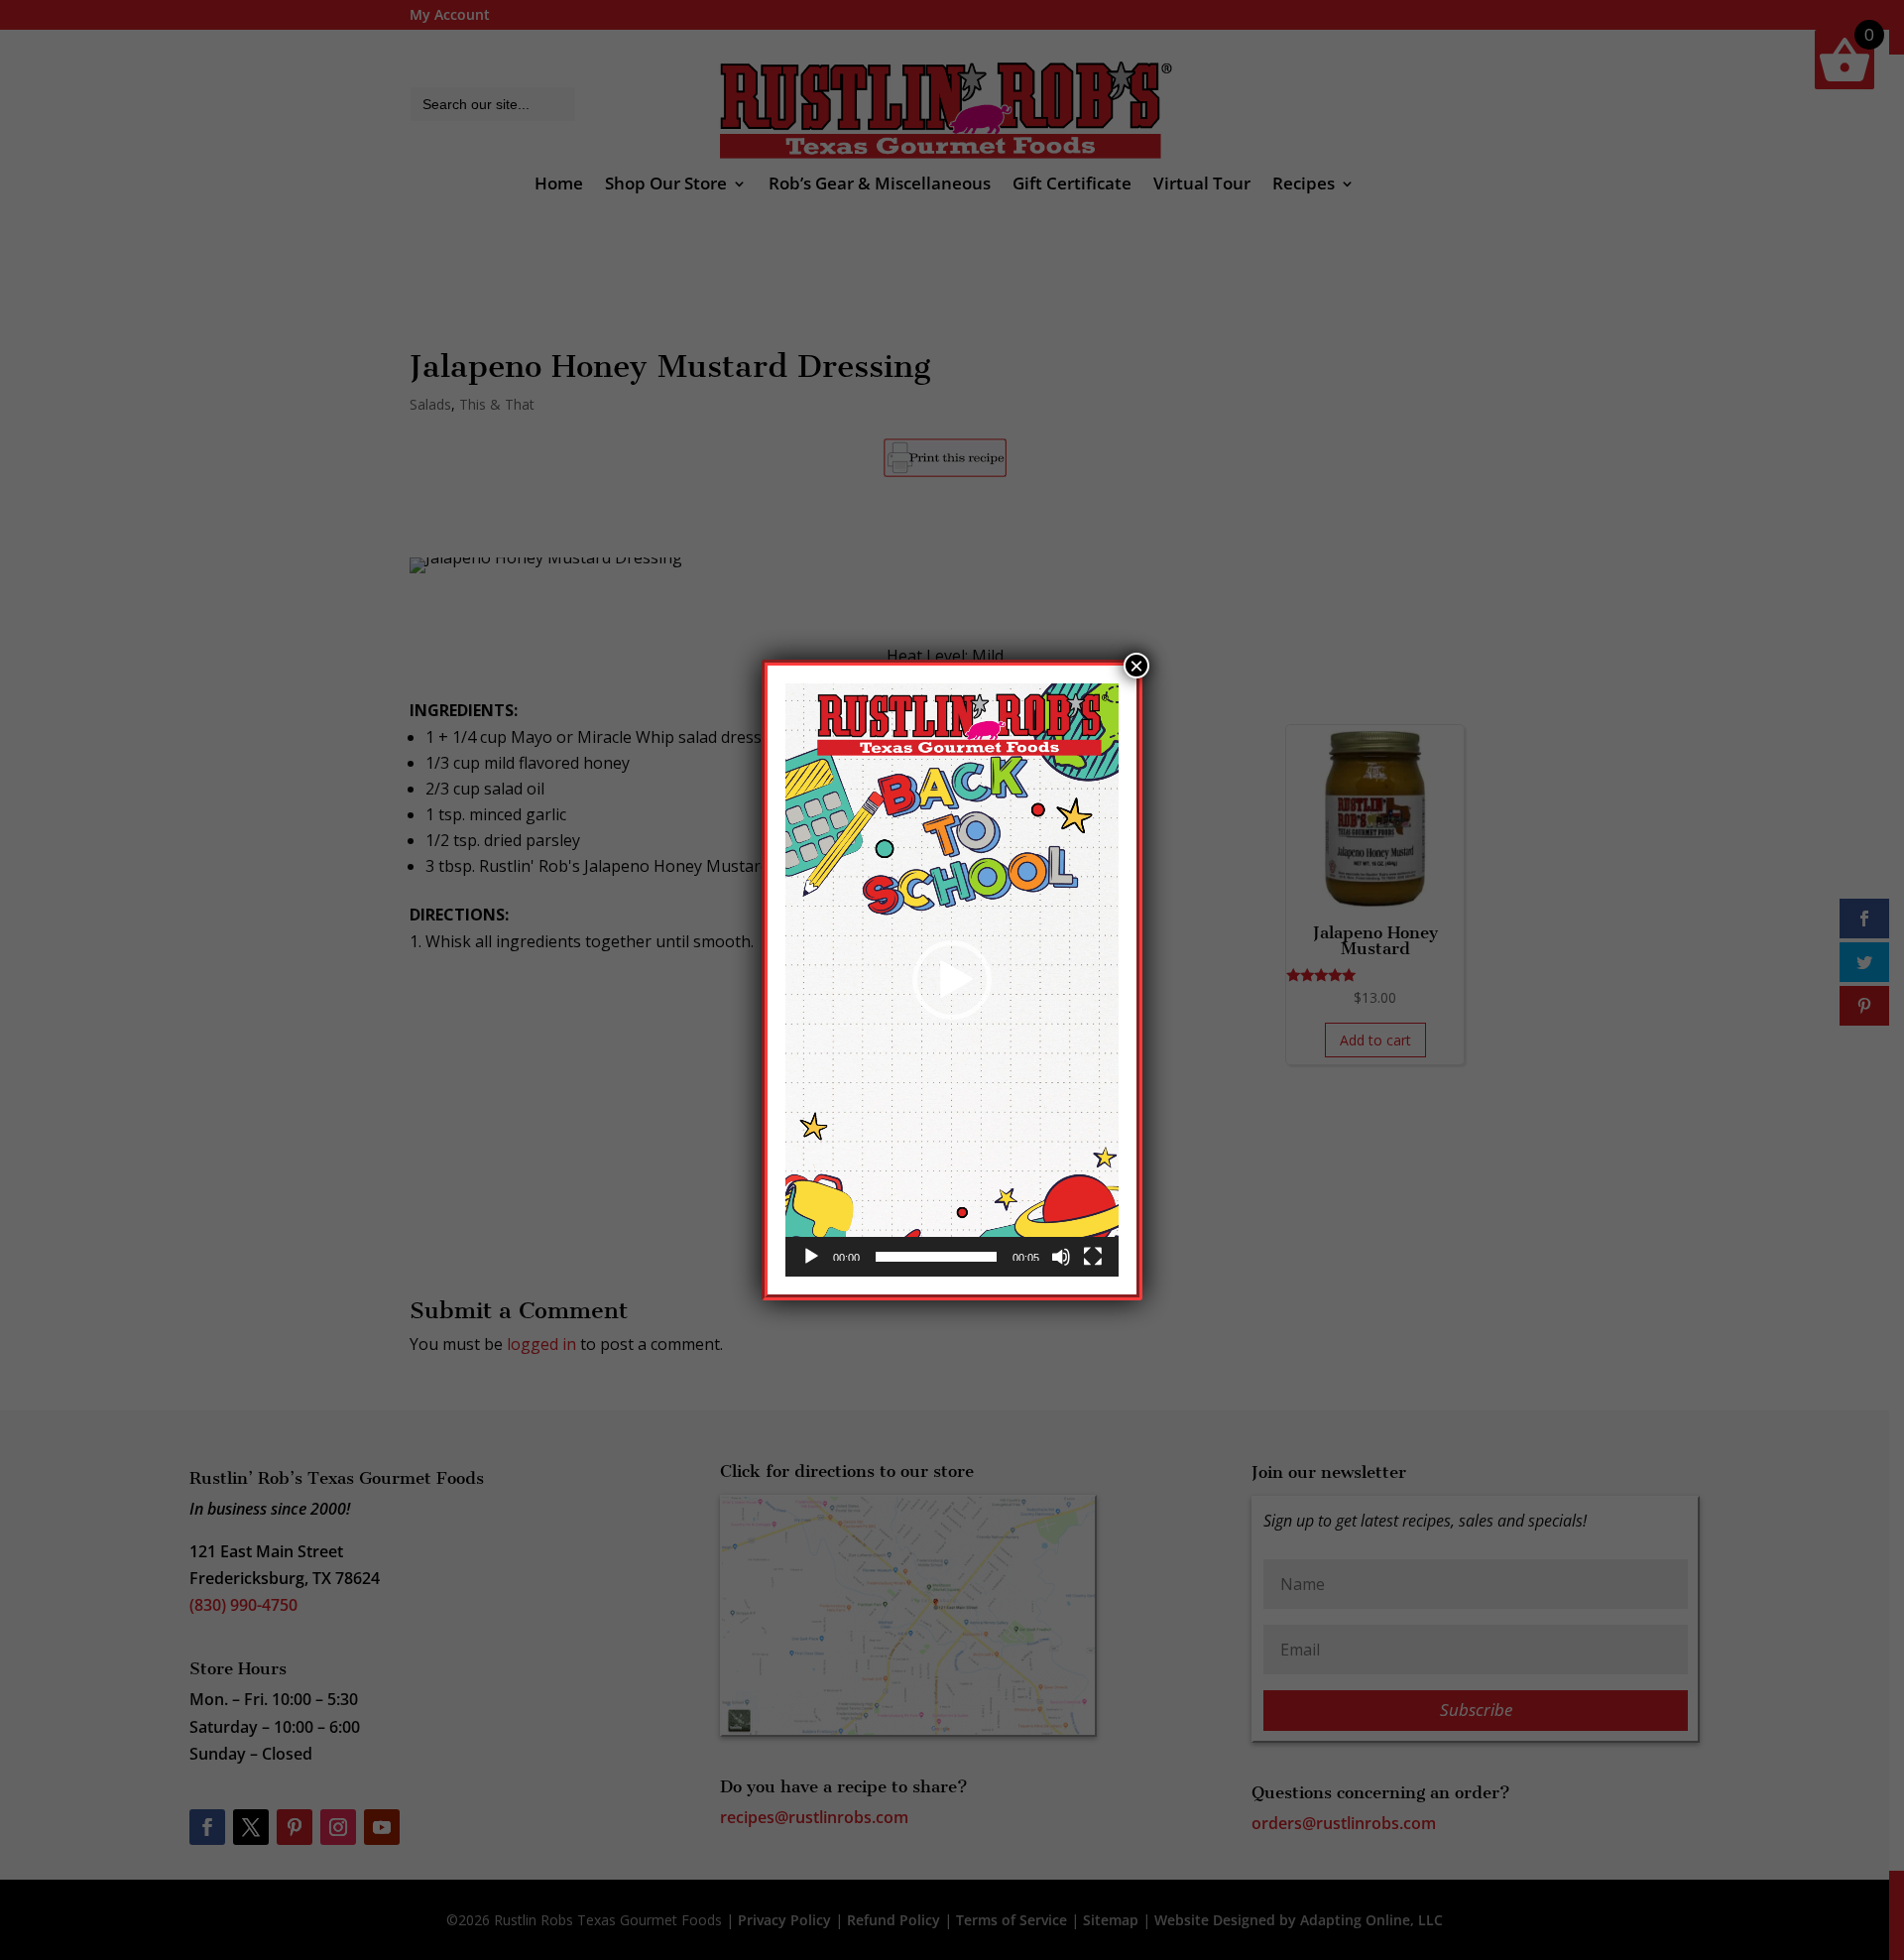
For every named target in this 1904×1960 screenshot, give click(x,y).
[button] (952, 980)
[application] (952, 980)
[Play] (811, 1257)
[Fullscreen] (1093, 1257)
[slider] (936, 1257)
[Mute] (1061, 1257)
